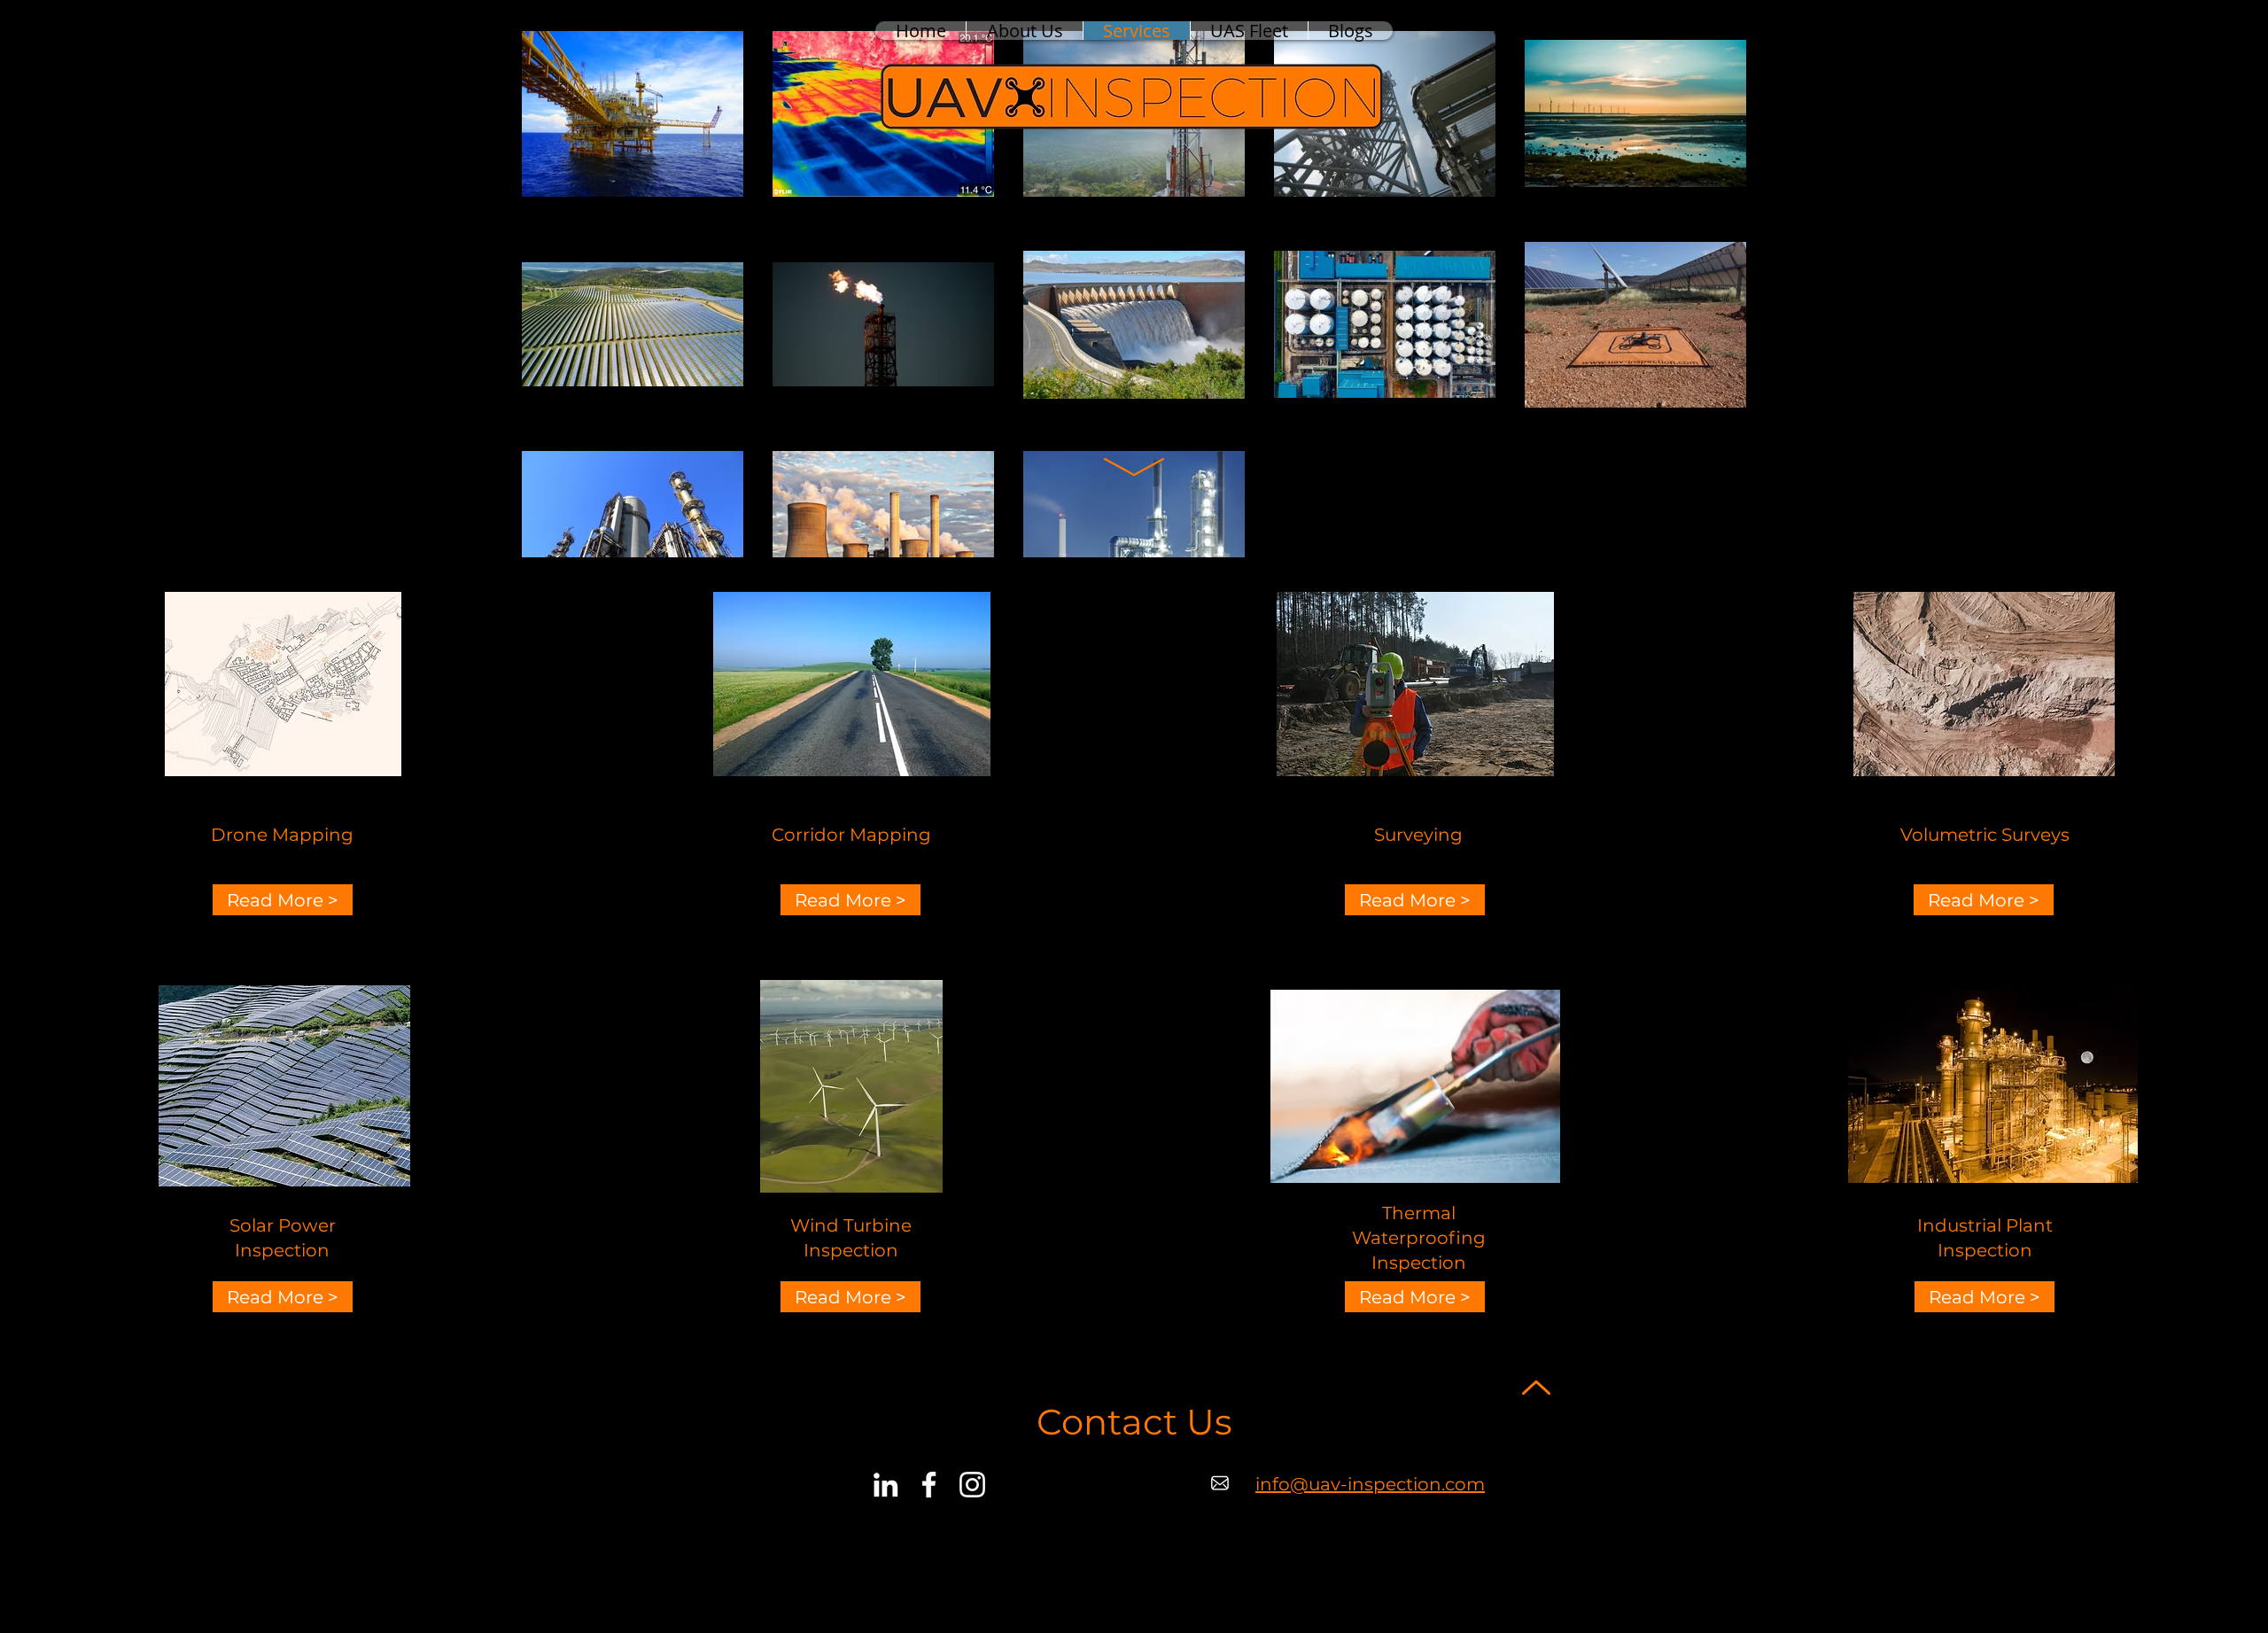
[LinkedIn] (885, 1485)
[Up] (1536, 1387)
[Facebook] (929, 1485)
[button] (283, 900)
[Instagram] (972, 1485)
